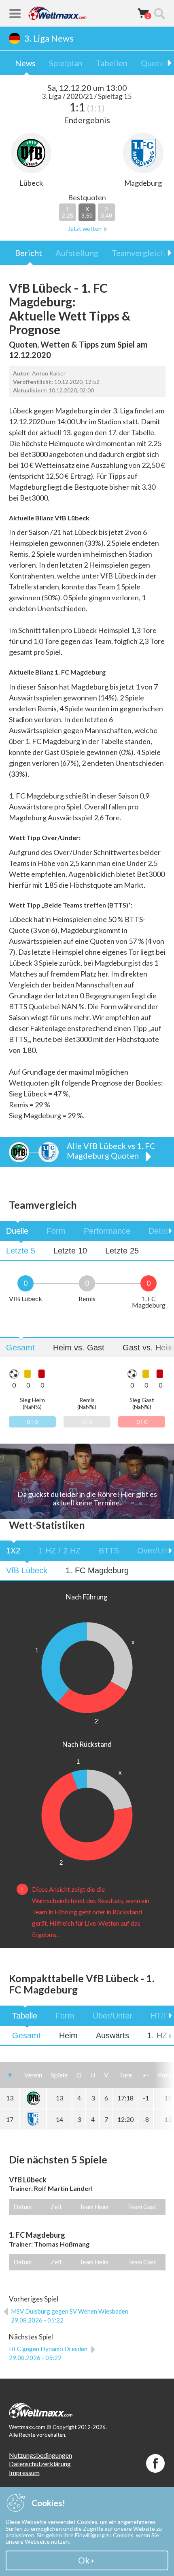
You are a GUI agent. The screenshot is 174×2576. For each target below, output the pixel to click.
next (164, 1231)
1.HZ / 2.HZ (59, 1551)
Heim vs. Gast (79, 1348)
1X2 (13, 1551)
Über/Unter (112, 2016)
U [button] (93, 2075)
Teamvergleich (138, 253)
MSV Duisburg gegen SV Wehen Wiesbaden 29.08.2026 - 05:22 (70, 2316)
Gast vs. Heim (148, 1348)
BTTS (109, 1551)
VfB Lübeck (27, 1570)
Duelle (17, 1231)
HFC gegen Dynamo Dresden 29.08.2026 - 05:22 (48, 2353)
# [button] (10, 2075)
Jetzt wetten (85, 229)
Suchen (159, 13)
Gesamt (20, 1348)
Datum (22, 2207)
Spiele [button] (59, 2075)
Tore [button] (125, 2075)
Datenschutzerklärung (40, 2464)
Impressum (24, 2472)
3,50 (87, 212)
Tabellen (112, 63)
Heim (68, 2035)
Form (56, 1231)
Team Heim (94, 2207)
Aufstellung (77, 253)
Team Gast (142, 2207)
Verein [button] (33, 2075)
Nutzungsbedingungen (40, 2455)
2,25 (68, 212)
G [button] (79, 2075)
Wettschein (143, 13)
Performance (107, 1231)
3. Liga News (49, 38)
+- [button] (146, 2075)
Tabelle (25, 2016)
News (25, 63)
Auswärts (112, 2035)
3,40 (106, 212)
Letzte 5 (21, 1251)
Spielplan (66, 63)
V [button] (106, 2075)
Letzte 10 (70, 1251)
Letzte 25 (122, 1251)
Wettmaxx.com (57, 13)
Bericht (29, 253)
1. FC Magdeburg (97, 1570)
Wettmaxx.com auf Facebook (155, 2463)
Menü (15, 13)
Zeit (56, 2207)
